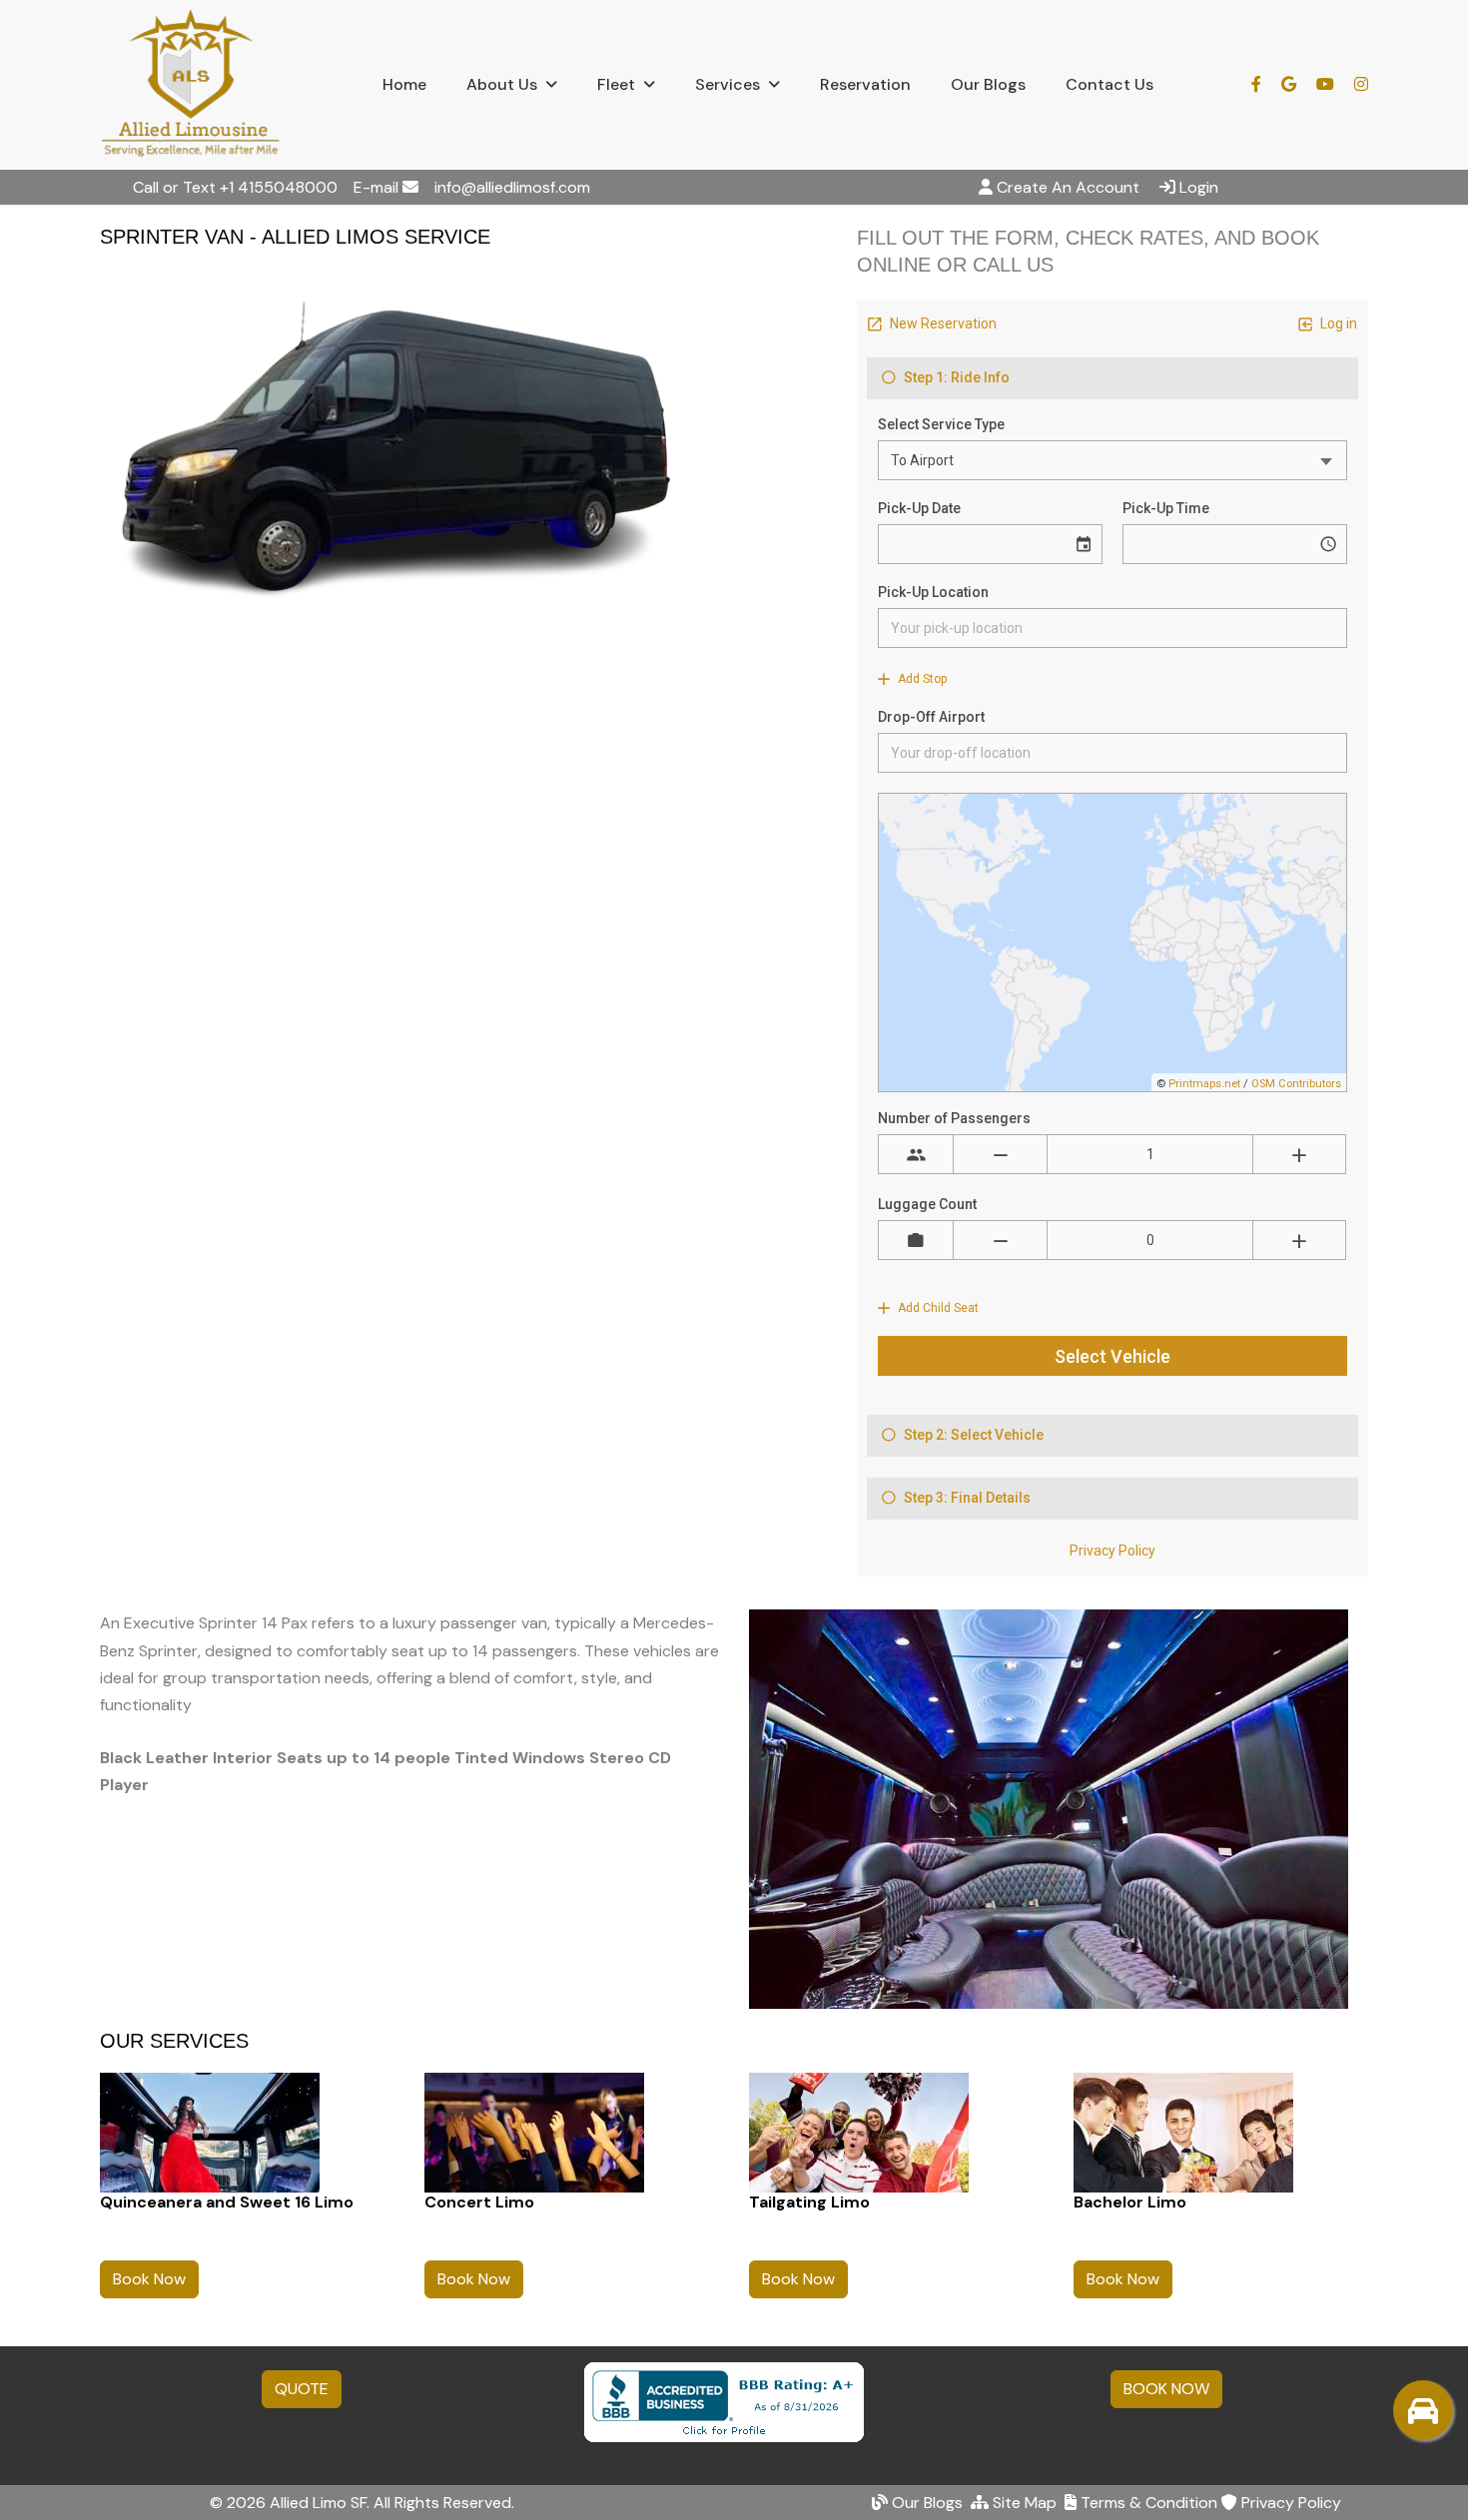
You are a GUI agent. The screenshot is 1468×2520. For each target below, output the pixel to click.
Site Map (1023, 2503)
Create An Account (1068, 187)
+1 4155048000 (279, 187)
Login (1199, 187)
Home (404, 84)
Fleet (616, 84)
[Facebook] (1266, 84)
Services (728, 84)
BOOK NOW (1166, 2389)
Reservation (865, 84)
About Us (502, 84)
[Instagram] (1361, 84)
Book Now (149, 2279)
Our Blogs (988, 84)
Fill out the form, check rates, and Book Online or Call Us (1088, 251)
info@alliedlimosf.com (512, 187)
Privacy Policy (1289, 2503)
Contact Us (1109, 84)
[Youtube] (1325, 84)
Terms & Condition (1147, 2503)
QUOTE (302, 2389)
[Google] (1299, 84)
